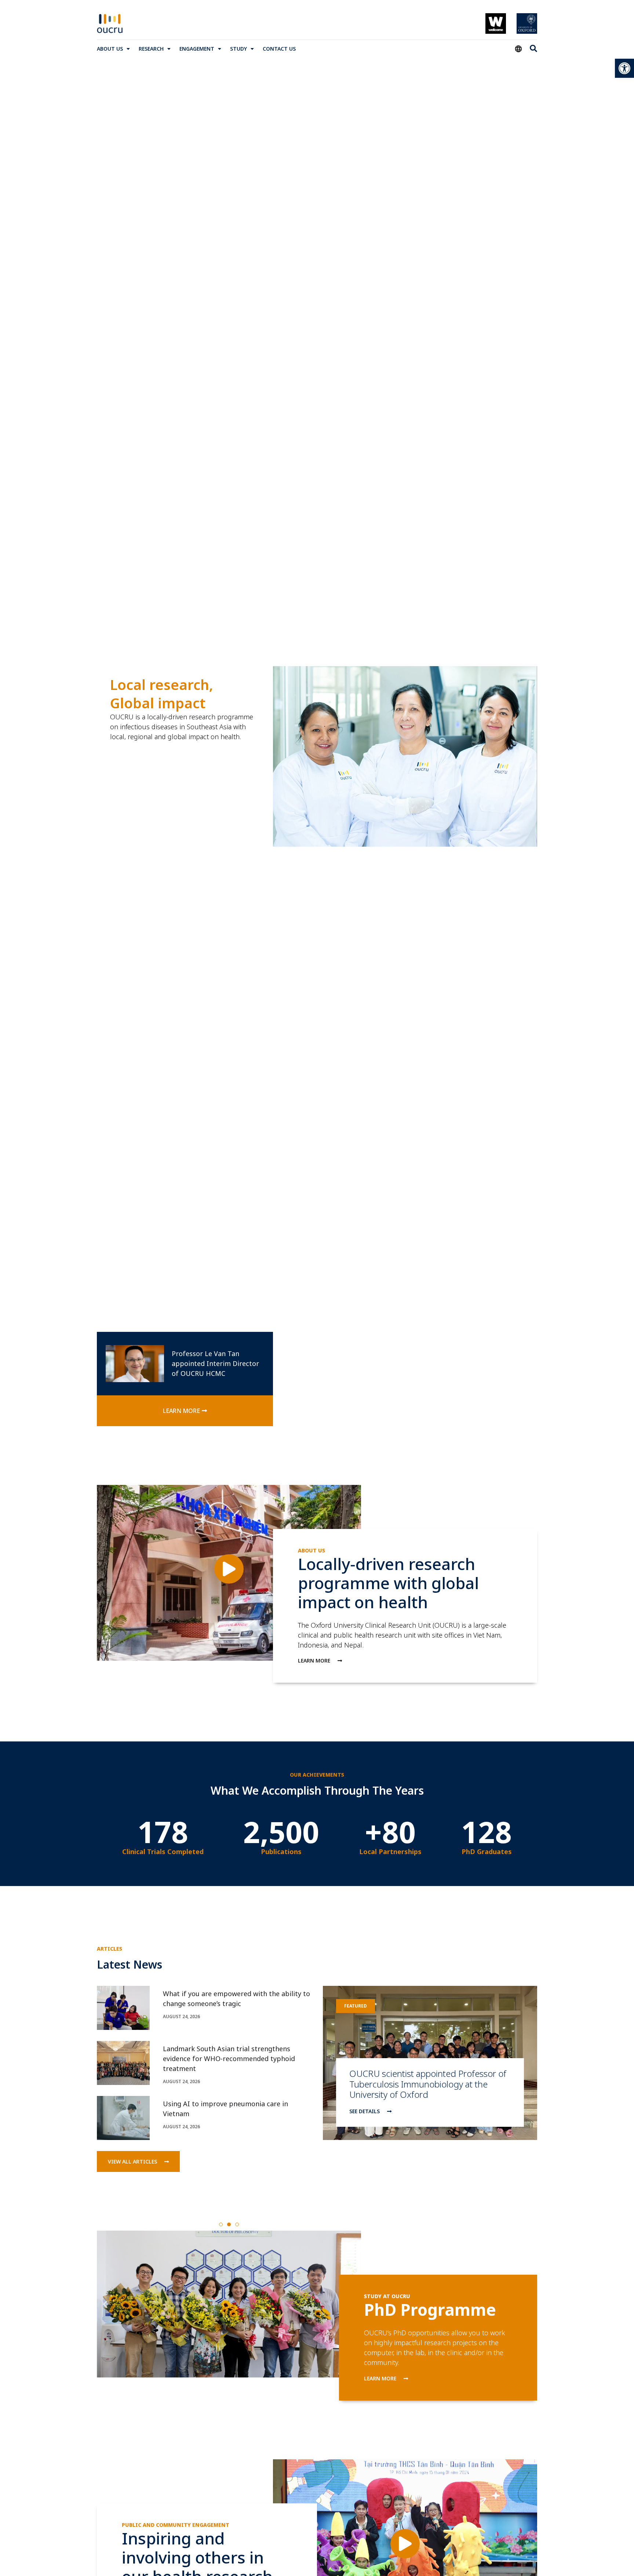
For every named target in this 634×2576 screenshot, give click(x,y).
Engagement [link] (197, 49)
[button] (221, 2224)
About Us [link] (110, 49)
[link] (624, 68)
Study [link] (238, 49)
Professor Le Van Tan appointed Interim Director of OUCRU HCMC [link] (215, 1363)
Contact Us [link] (279, 49)
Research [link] (151, 49)
